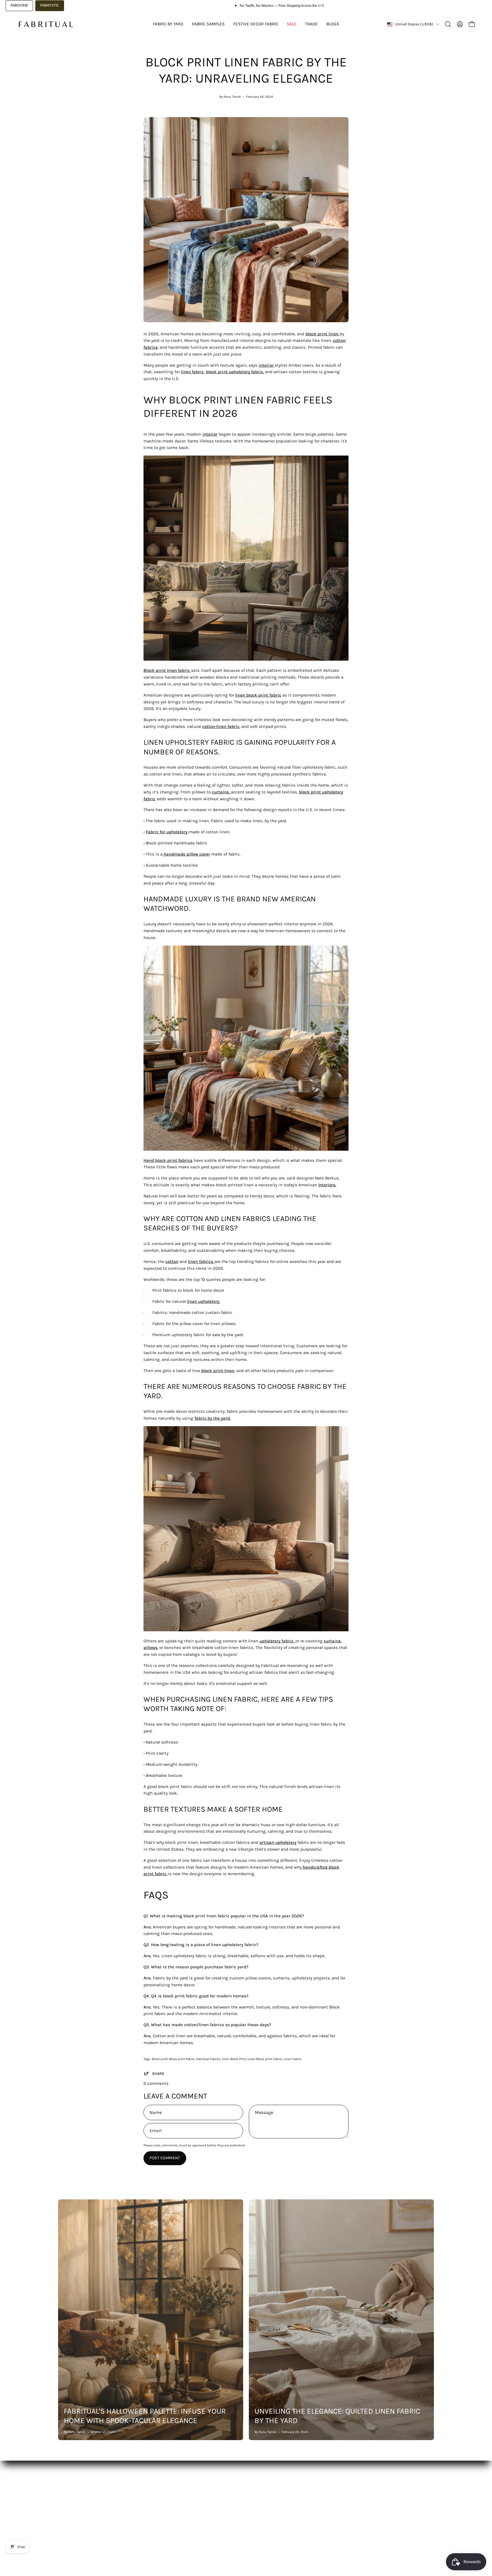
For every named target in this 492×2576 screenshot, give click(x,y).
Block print (160, 2059)
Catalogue (68, 2500)
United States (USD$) (414, 24)
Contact (143, 2518)
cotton (172, 1262)
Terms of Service (229, 2509)
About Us (144, 2491)
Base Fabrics (71, 2491)
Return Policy (226, 2500)
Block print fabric (182, 2059)
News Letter (147, 2509)
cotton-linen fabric (221, 726)
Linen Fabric (293, 2059)
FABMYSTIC (50, 5)
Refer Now (145, 2526)
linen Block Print (234, 2059)
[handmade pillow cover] (163, 854)
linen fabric (192, 372)
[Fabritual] (46, 24)
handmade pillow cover (187, 854)
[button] (448, 24)
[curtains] (230, 792)
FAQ (139, 2500)
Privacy (220, 2518)
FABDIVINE (19, 5)
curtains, (221, 792)
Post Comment (165, 2158)
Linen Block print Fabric (265, 2059)
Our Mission (70, 2509)
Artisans (66, 2518)
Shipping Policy (228, 2491)
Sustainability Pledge (79, 2526)
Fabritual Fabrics (208, 2059)
